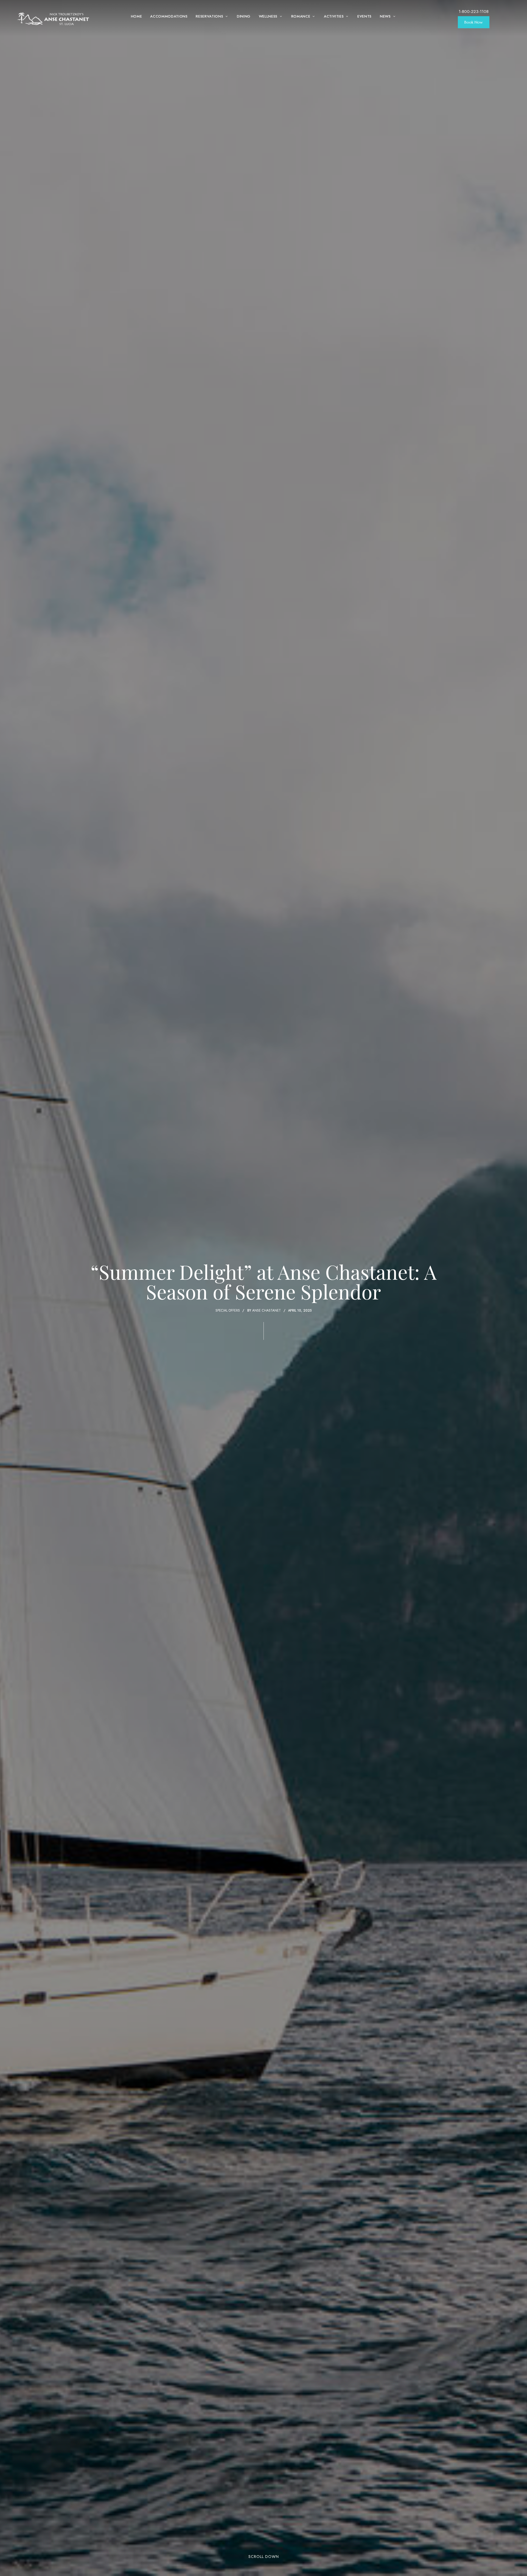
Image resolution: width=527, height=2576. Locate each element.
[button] (474, 22)
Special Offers (228, 1310)
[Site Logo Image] (54, 19)
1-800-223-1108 (474, 12)
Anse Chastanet (267, 1310)
